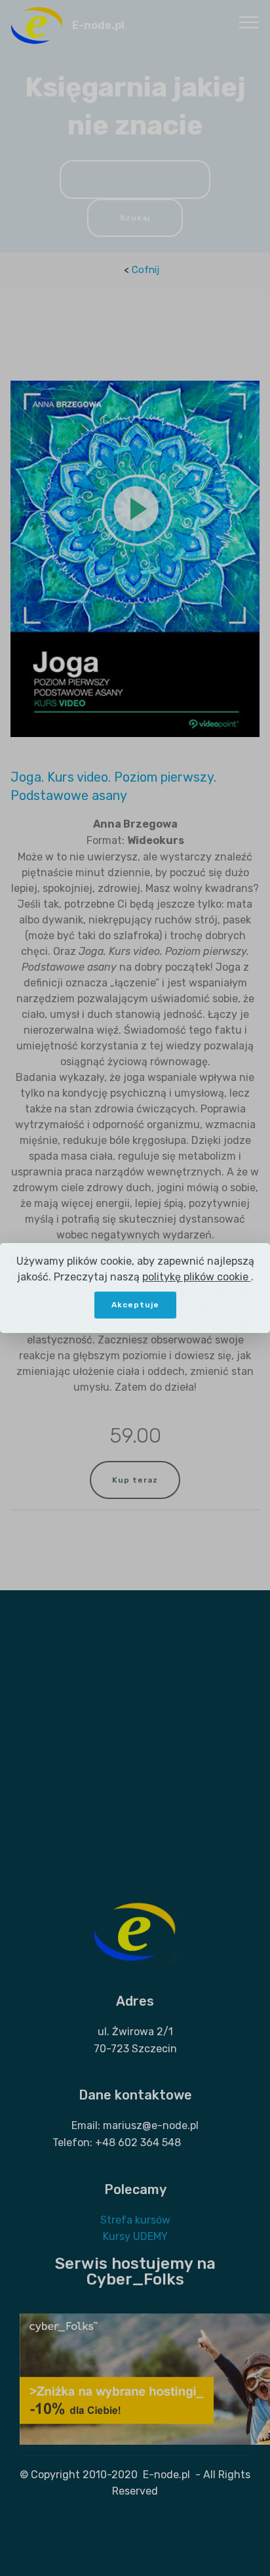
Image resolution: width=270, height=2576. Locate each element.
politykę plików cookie (197, 1277)
